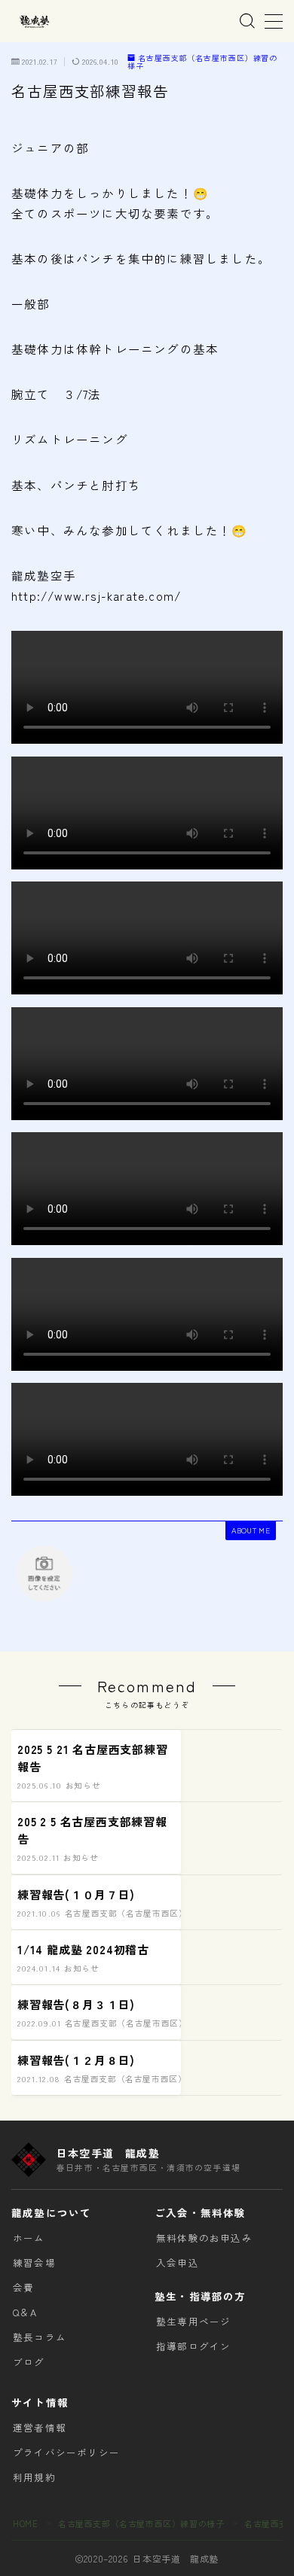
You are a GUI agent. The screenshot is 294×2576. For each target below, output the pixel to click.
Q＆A (25, 2312)
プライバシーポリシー (66, 2452)
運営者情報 (40, 2427)
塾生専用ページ (193, 2321)
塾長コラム (40, 2337)
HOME (25, 2523)
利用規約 (34, 2477)
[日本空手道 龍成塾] (34, 21)
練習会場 (34, 2262)
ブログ (29, 2362)
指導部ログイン (193, 2346)
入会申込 (178, 2262)
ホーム (29, 2238)
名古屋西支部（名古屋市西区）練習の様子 (202, 62)
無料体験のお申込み (204, 2238)
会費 (23, 2287)
